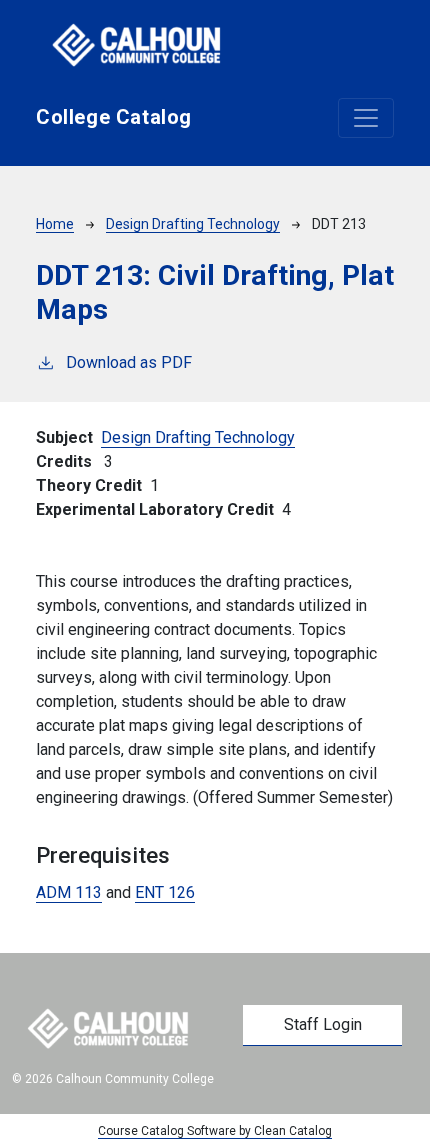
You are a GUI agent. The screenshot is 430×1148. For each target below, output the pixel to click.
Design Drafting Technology (193, 224)
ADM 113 (69, 892)
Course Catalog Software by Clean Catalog (215, 1131)
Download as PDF (129, 362)
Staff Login (323, 1024)
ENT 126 (165, 892)
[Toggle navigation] (366, 118)
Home (55, 224)
